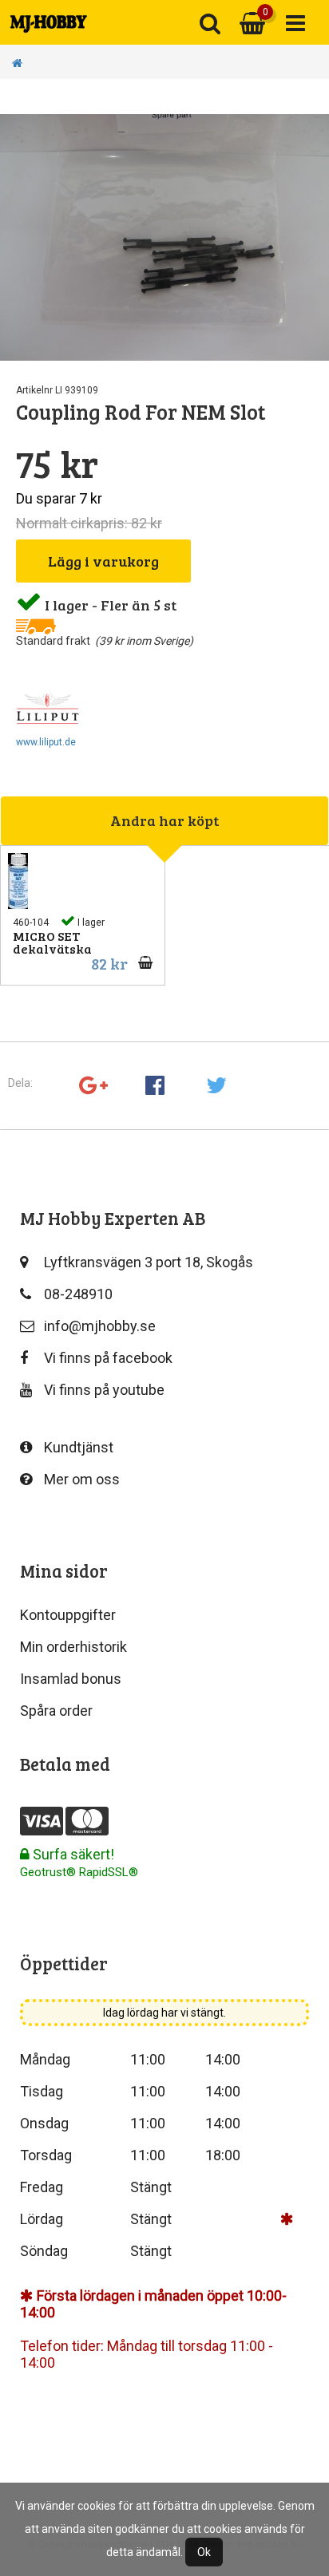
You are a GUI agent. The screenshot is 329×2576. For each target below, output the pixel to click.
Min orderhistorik (73, 1647)
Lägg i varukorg (103, 561)
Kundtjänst (79, 1447)
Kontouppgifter (68, 1615)
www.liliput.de (46, 742)
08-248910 (78, 1294)
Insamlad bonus (71, 1679)
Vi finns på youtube (104, 1390)
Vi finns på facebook (108, 1358)
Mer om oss (82, 1479)
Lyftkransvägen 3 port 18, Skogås (149, 1262)
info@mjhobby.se (100, 1326)
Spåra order (56, 1711)
